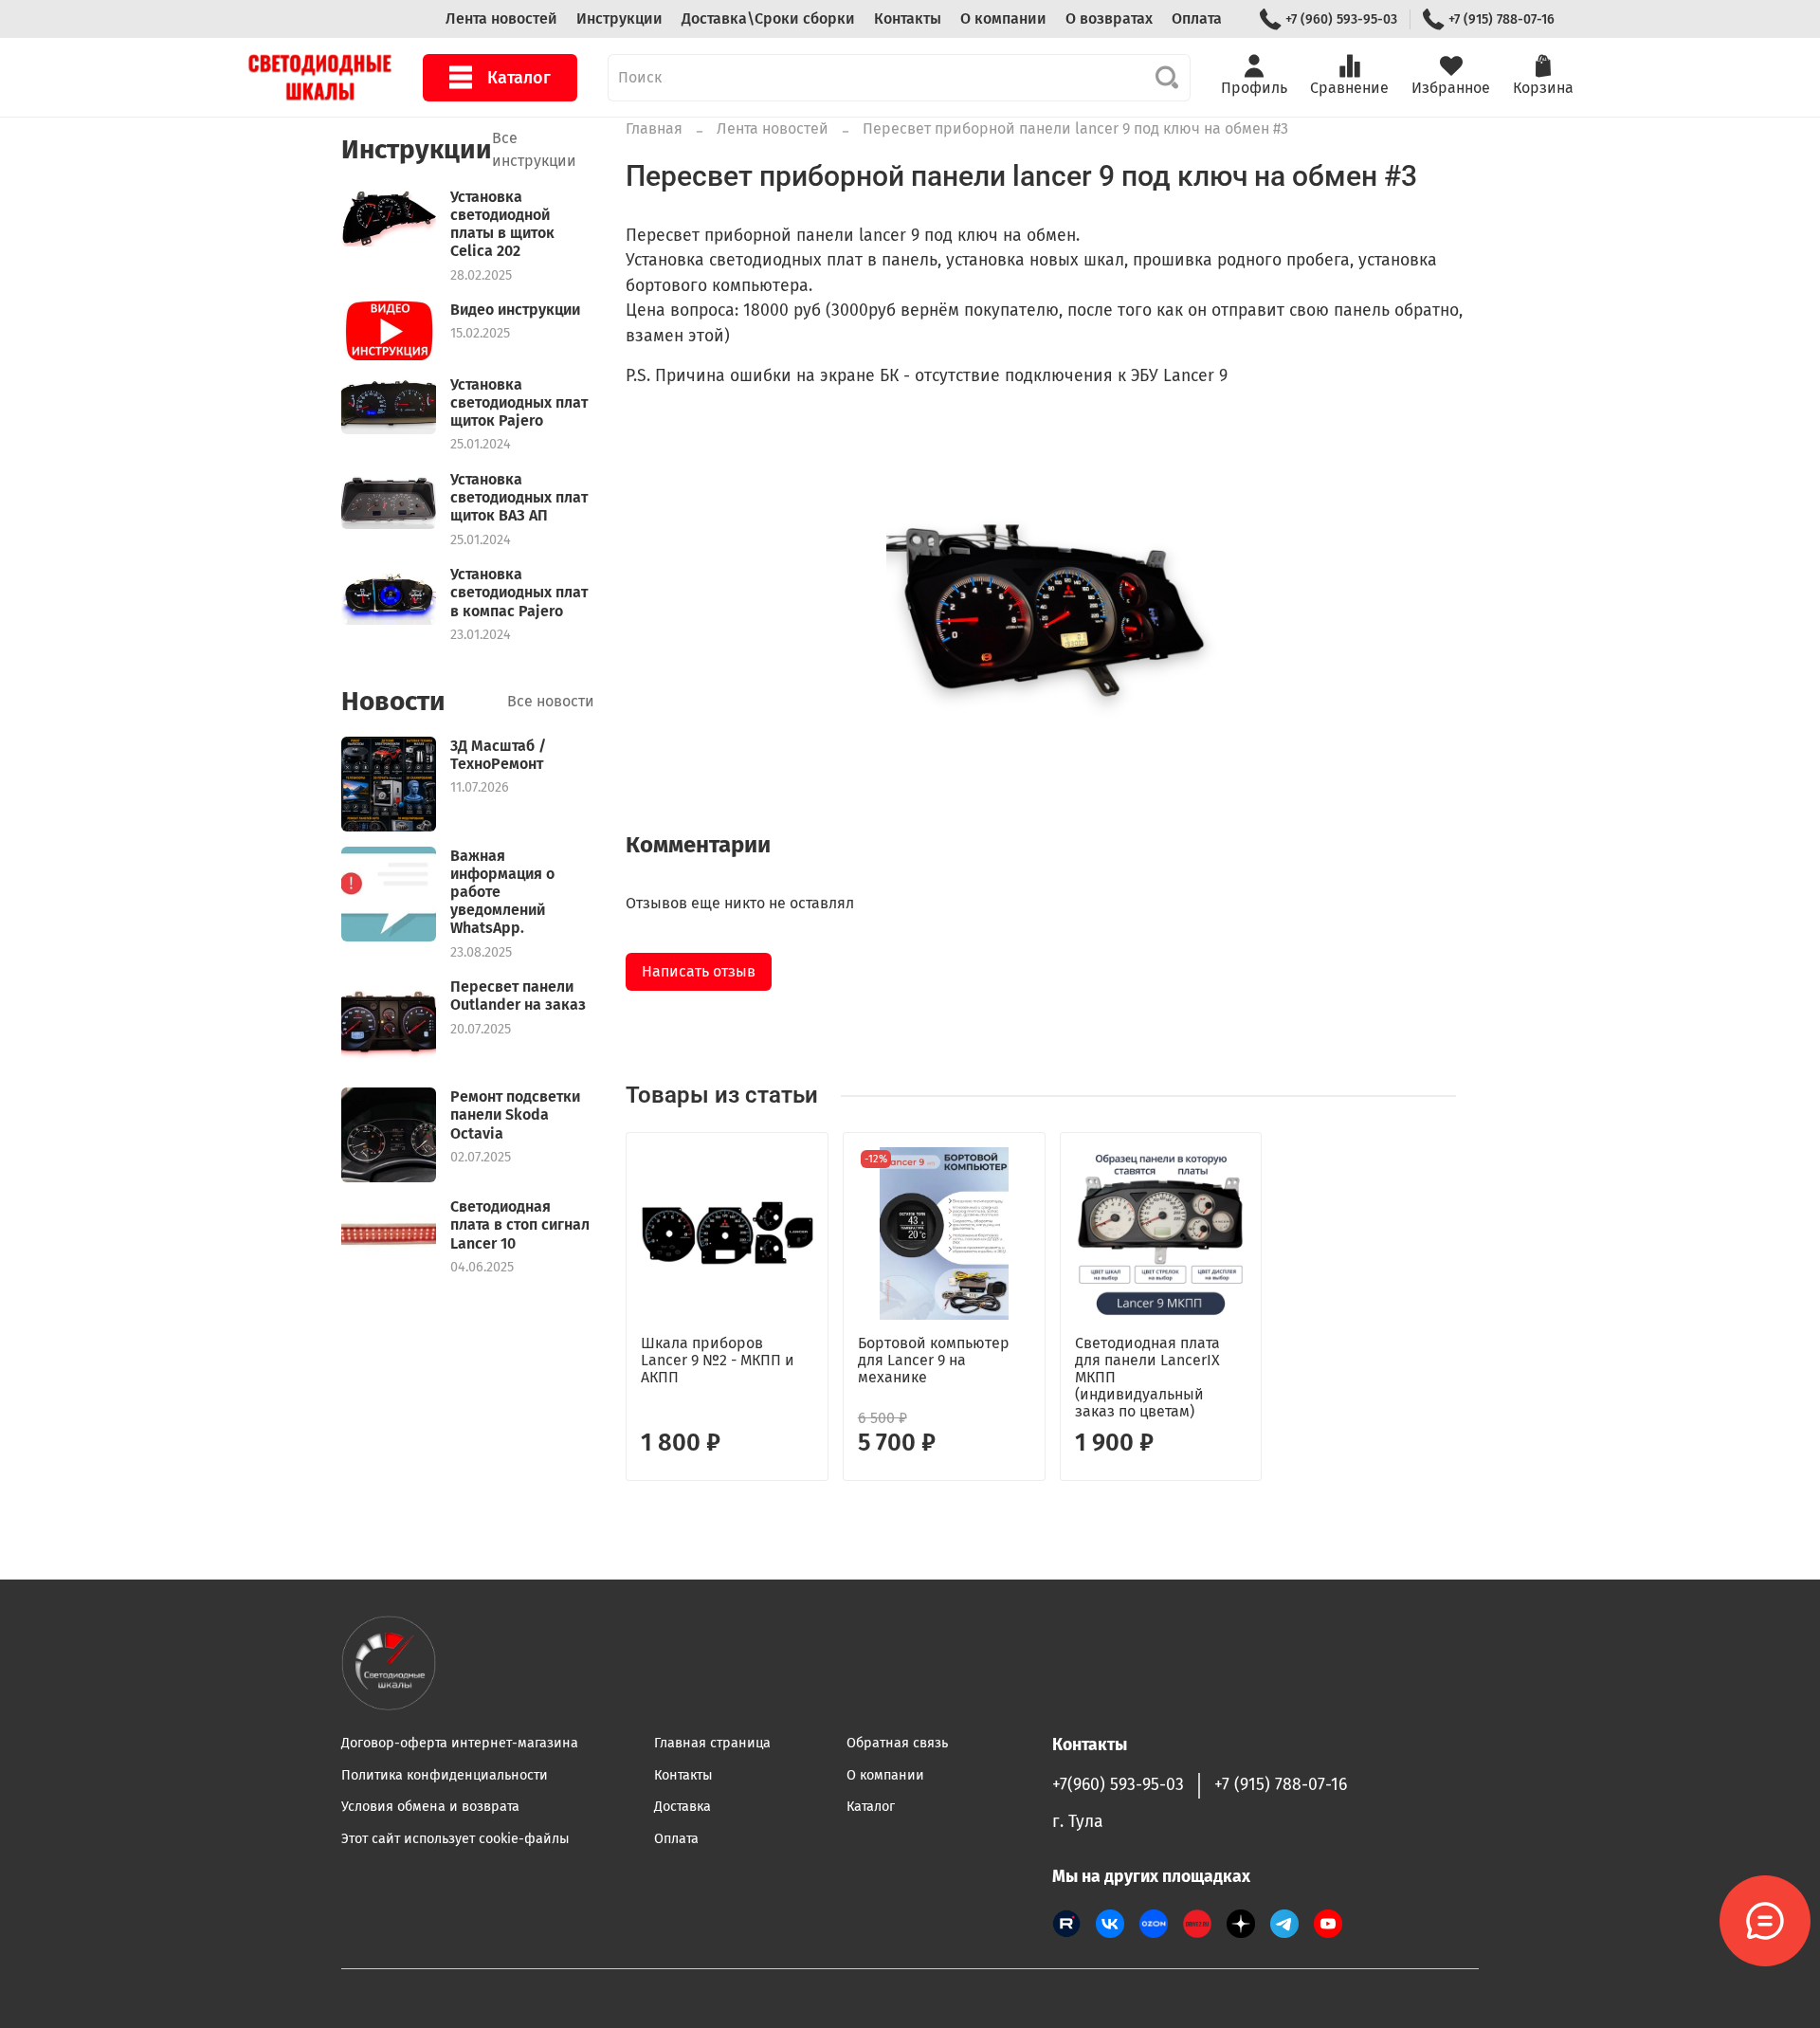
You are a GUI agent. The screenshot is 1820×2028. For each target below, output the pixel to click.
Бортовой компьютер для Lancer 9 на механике (934, 1360)
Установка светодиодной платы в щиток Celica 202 (502, 224)
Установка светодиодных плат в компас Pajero (519, 592)
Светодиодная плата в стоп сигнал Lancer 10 (520, 1224)
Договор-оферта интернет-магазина (460, 1743)
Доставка (682, 1807)
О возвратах (1109, 18)
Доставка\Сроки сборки (768, 18)
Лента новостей (501, 18)
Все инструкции (534, 149)
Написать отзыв (699, 971)
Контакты (908, 18)
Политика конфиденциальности (445, 1775)
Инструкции (619, 18)
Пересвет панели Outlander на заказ (518, 996)
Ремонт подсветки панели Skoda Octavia (515, 1114)
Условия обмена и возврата (430, 1807)
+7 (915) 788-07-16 (1501, 19)
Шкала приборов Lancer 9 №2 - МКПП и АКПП (718, 1360)
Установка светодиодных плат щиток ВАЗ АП (519, 497)
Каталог (519, 78)
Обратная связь (897, 1743)
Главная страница (712, 1743)
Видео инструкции (515, 310)
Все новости (551, 701)
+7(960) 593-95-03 (1118, 1785)
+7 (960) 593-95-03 (1341, 19)
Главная (654, 128)
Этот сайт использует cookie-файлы (455, 1839)
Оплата (1197, 18)
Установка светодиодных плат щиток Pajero (519, 402)
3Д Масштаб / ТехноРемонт (498, 755)
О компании (1003, 18)
